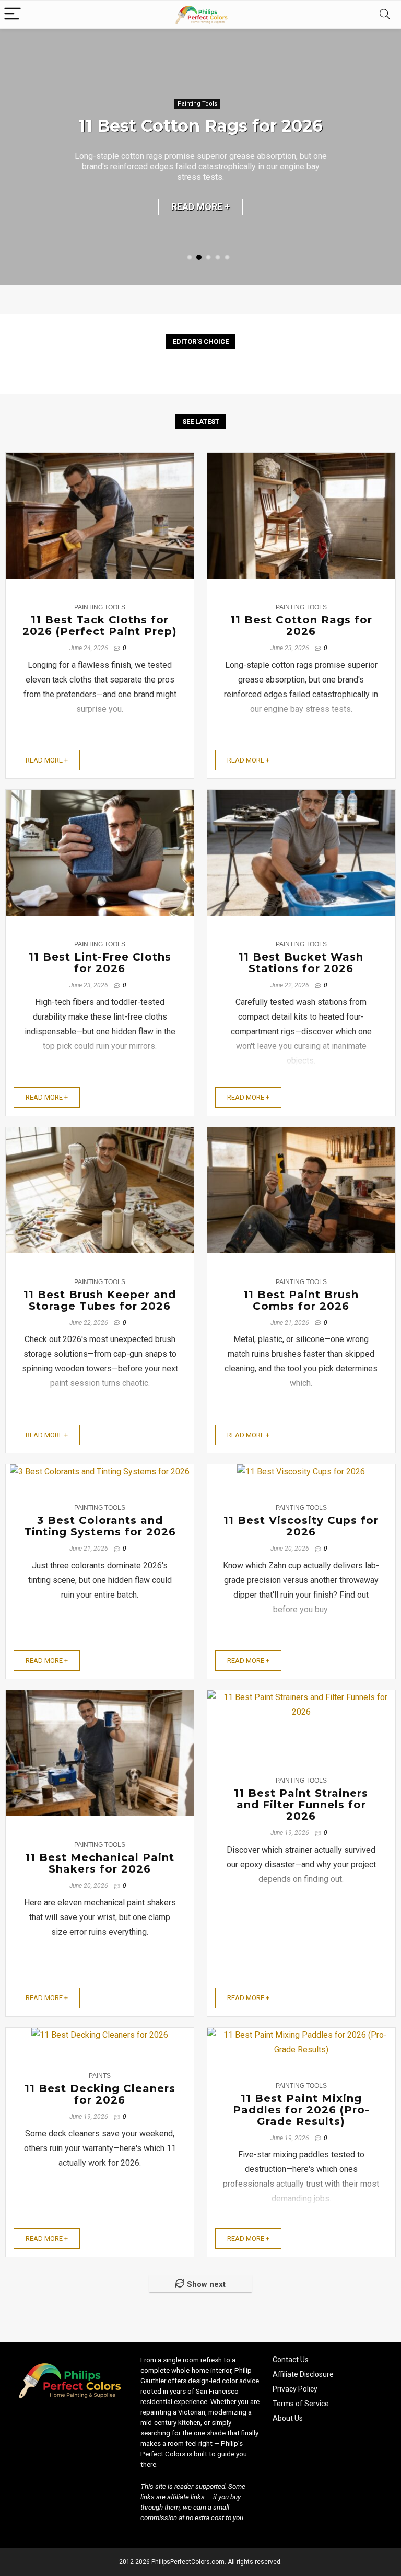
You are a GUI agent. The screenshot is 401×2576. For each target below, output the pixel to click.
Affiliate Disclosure (303, 2374)
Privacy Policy (295, 2389)
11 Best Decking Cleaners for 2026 (100, 2094)
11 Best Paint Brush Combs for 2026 (301, 1300)
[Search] (385, 14)
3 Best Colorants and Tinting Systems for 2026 (100, 1526)
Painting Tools (197, 104)
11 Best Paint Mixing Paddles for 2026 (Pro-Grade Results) (301, 2110)
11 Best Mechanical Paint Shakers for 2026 (100, 1863)
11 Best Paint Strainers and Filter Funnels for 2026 (301, 1805)
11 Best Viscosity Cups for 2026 (301, 1526)
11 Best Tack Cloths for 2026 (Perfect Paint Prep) (100, 626)
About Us (288, 2418)
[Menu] (13, 14)
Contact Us (291, 2360)
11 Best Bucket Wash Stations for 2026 (301, 963)
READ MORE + (200, 207)
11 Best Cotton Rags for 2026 (201, 126)
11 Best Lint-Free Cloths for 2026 (100, 963)
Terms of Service (301, 2404)
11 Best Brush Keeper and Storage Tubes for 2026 (100, 1300)
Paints (100, 2076)
